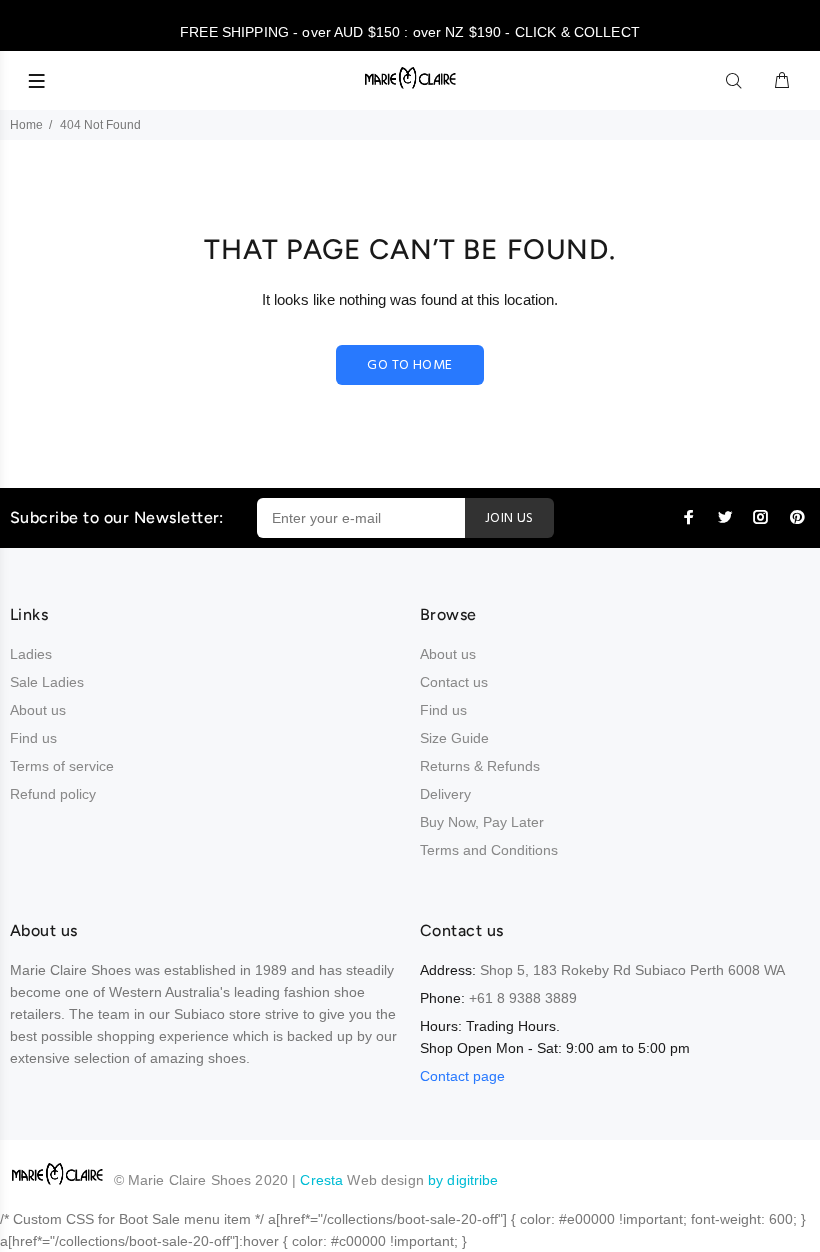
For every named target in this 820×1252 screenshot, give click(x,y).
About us (38, 710)
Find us (33, 738)
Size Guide (454, 738)
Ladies (31, 654)
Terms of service (62, 766)
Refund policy (53, 794)
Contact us (454, 682)
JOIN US (509, 518)
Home (26, 125)
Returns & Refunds (480, 766)
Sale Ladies (47, 682)
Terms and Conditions (489, 850)
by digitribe (463, 1180)
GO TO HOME (409, 365)
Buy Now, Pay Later (482, 822)
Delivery (445, 794)
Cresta (323, 1180)
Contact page (462, 1076)
